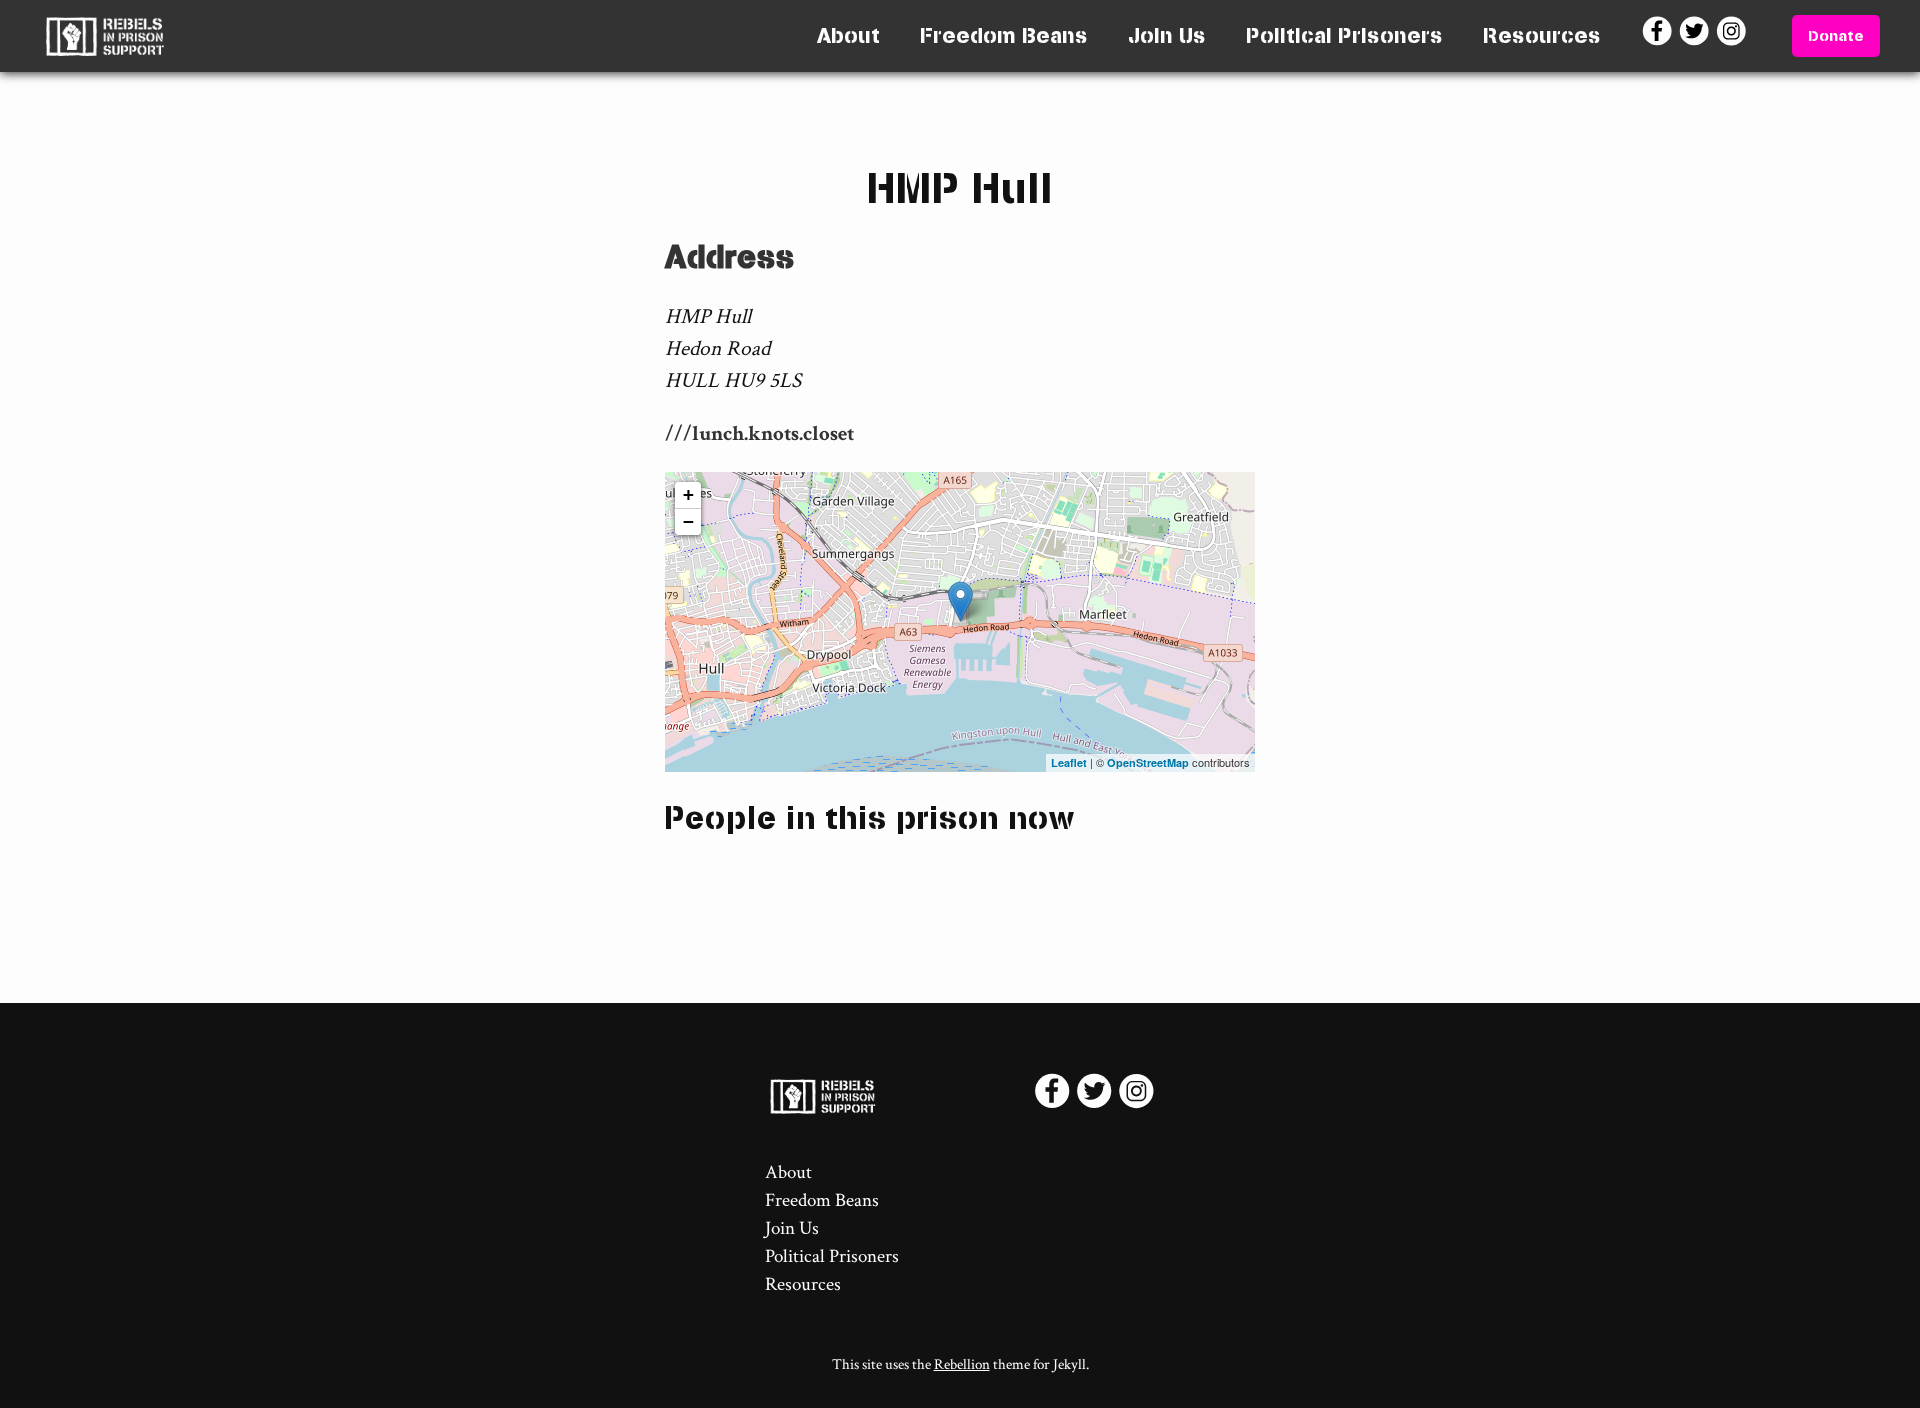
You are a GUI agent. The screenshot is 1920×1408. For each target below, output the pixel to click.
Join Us (1167, 35)
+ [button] (688, 494)
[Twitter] (1696, 36)
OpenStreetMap (1148, 762)
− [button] (688, 521)
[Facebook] (1659, 36)
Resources (1542, 35)
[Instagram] (1733, 36)
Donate (1836, 35)
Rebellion (962, 1364)
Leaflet (1069, 762)
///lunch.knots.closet (759, 433)
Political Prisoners (1344, 35)
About (848, 35)
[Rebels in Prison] (104, 36)
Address (730, 256)
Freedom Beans (1004, 35)
